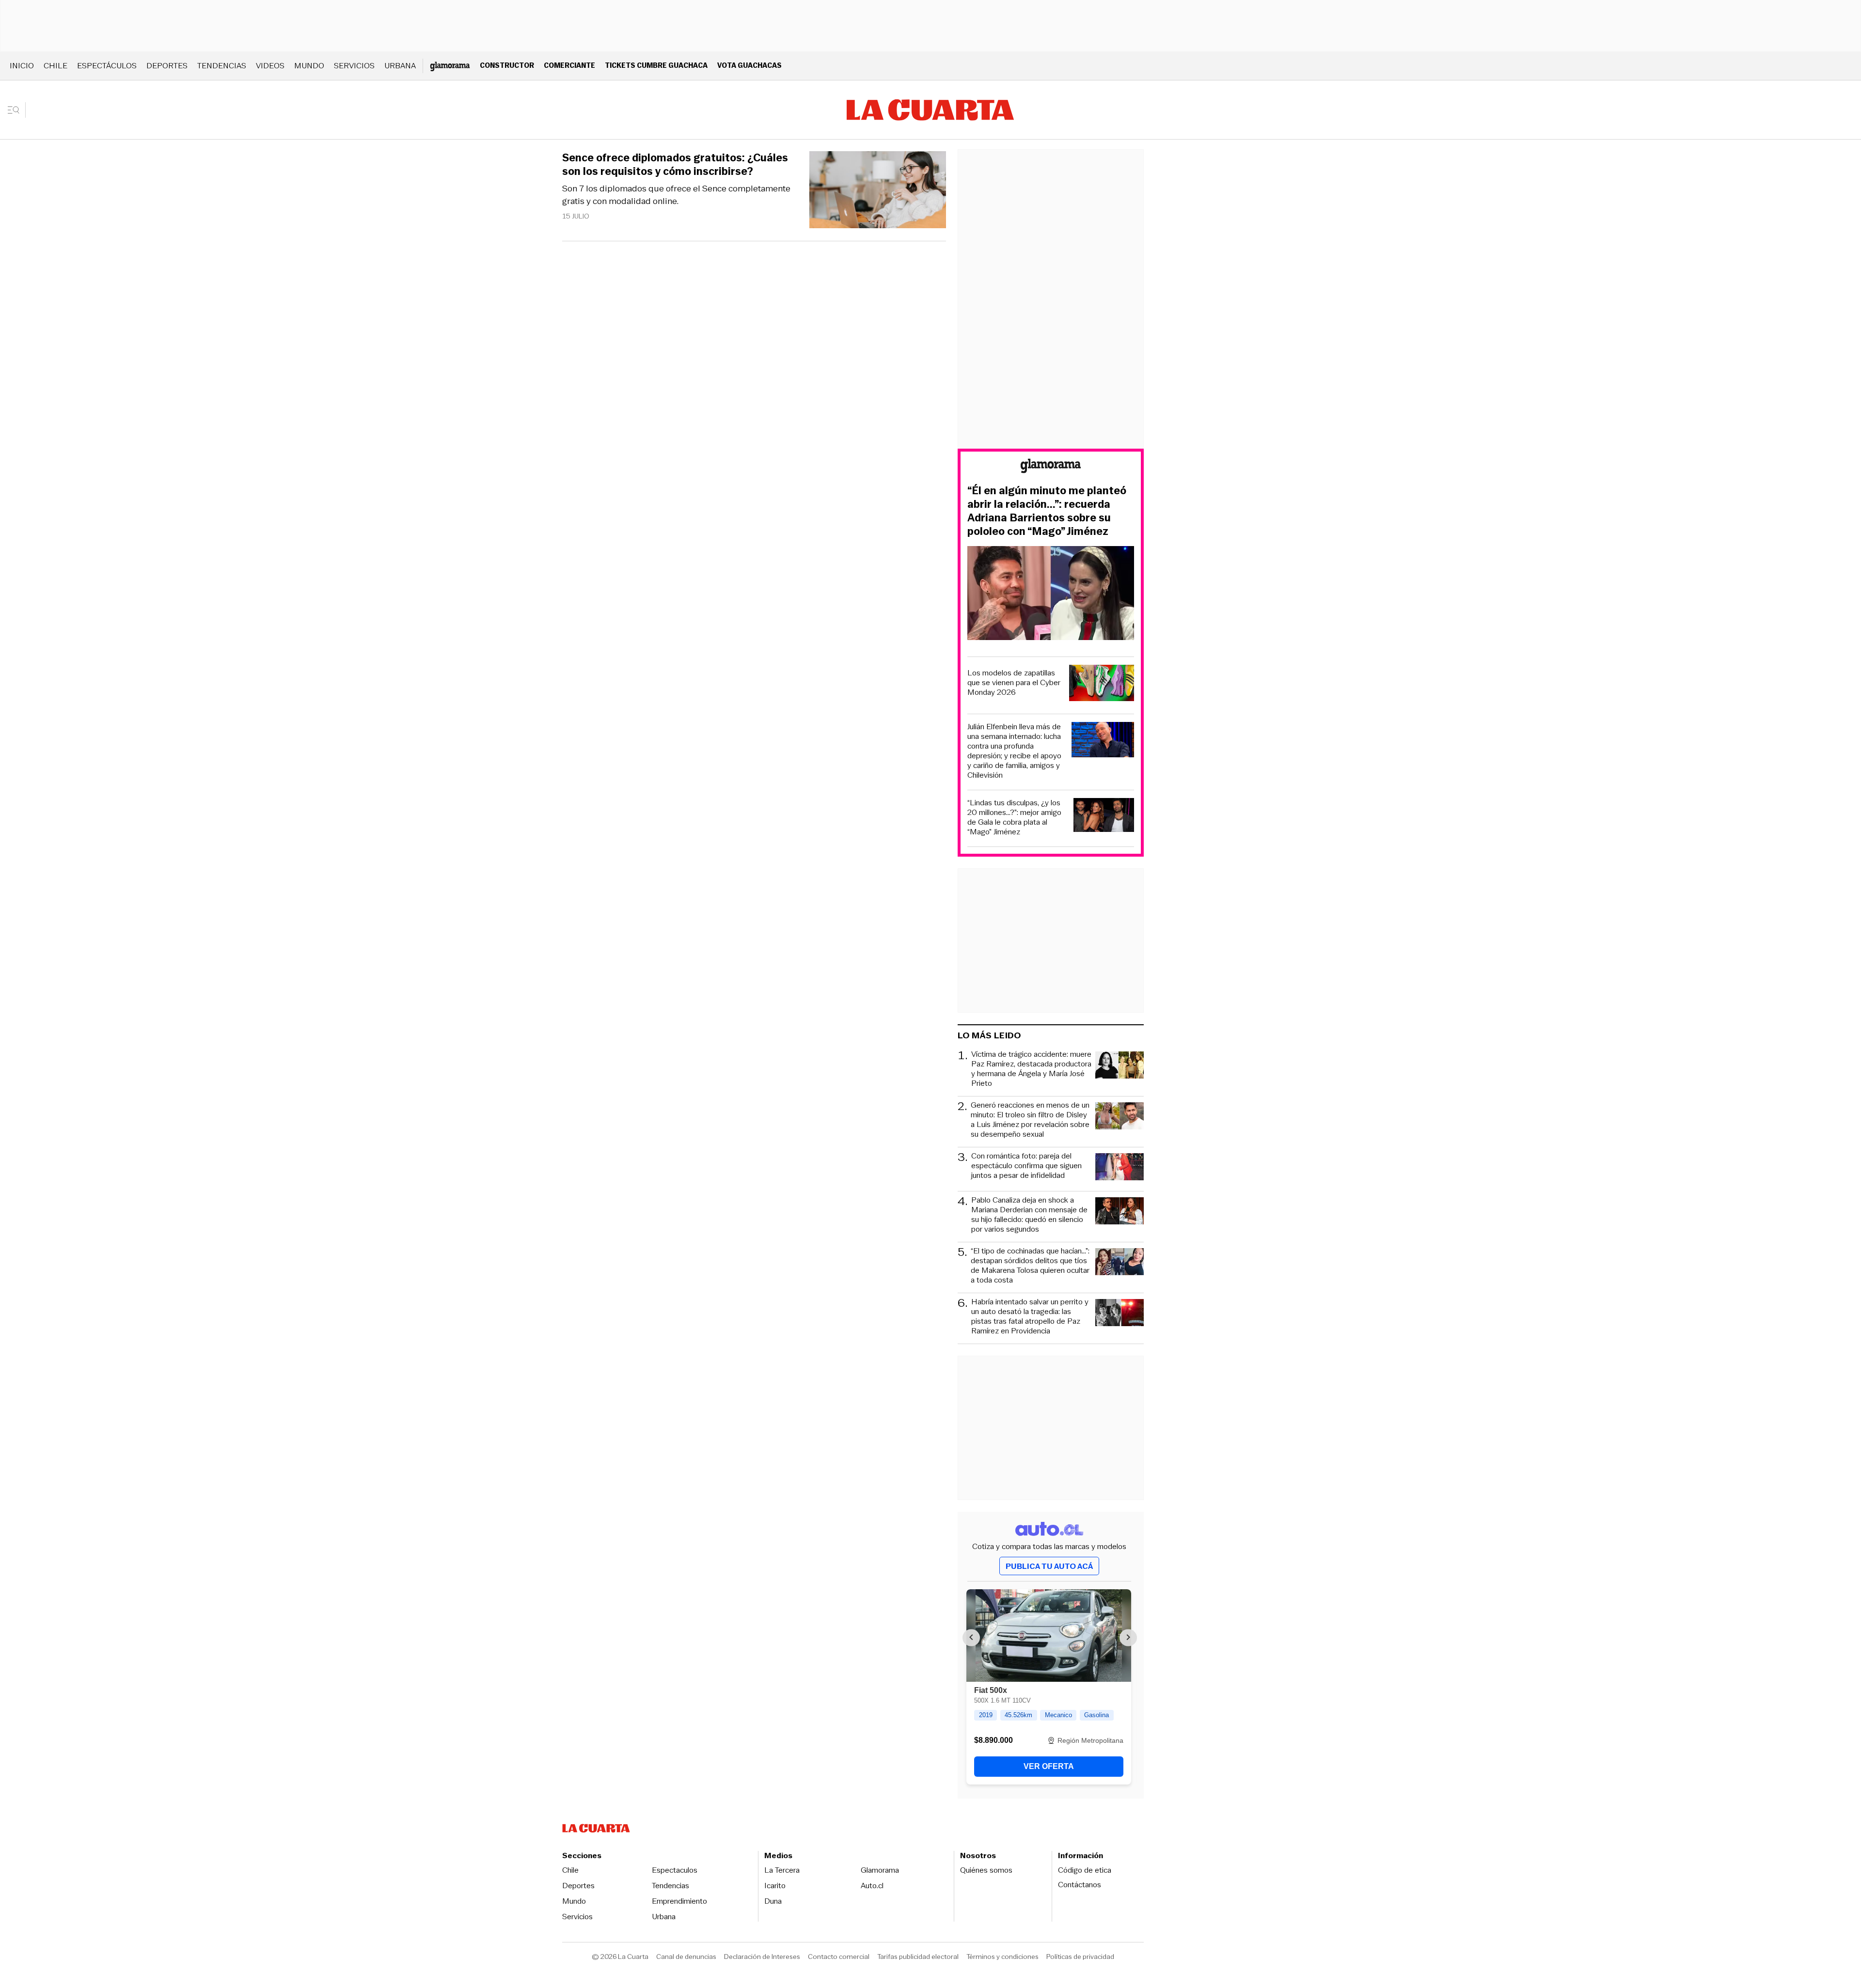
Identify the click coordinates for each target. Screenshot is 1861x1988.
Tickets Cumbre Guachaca (656, 65)
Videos (270, 66)
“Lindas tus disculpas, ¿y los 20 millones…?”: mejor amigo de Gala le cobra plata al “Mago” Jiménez (1014, 817)
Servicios (354, 66)
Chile (55, 66)
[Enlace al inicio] (1051, 467)
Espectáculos (107, 66)
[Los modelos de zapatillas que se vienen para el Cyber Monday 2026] (1102, 684)
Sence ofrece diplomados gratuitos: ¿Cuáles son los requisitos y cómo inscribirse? (675, 165)
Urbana (400, 66)
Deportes (167, 66)
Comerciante (569, 65)
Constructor (507, 65)
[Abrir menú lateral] (17, 110)
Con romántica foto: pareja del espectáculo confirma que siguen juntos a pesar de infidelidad (1026, 1166)
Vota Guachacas (749, 65)
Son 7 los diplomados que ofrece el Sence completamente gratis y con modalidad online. (676, 195)
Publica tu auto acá (1049, 1566)
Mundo (309, 66)
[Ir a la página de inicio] (930, 110)
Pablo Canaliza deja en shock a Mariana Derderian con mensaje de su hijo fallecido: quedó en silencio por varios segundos (1029, 1215)
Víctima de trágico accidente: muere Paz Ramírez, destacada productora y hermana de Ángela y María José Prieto (1031, 1069)
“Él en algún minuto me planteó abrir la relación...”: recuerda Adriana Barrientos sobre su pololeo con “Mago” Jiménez (1047, 511)
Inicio (22, 66)
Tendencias (222, 66)
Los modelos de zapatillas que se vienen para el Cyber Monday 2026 (1014, 683)
